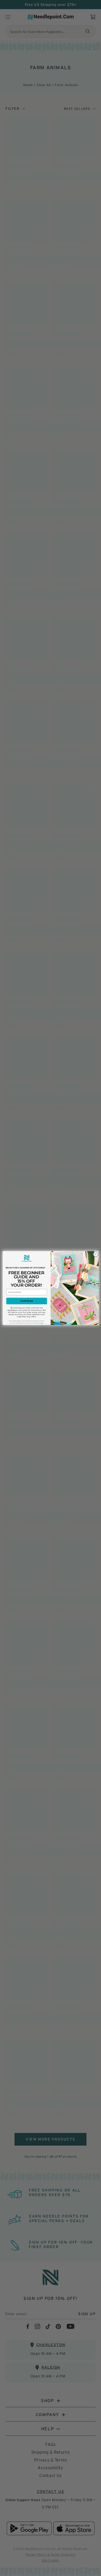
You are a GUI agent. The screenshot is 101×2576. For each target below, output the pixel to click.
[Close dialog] (95, 1254)
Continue (27, 1301)
